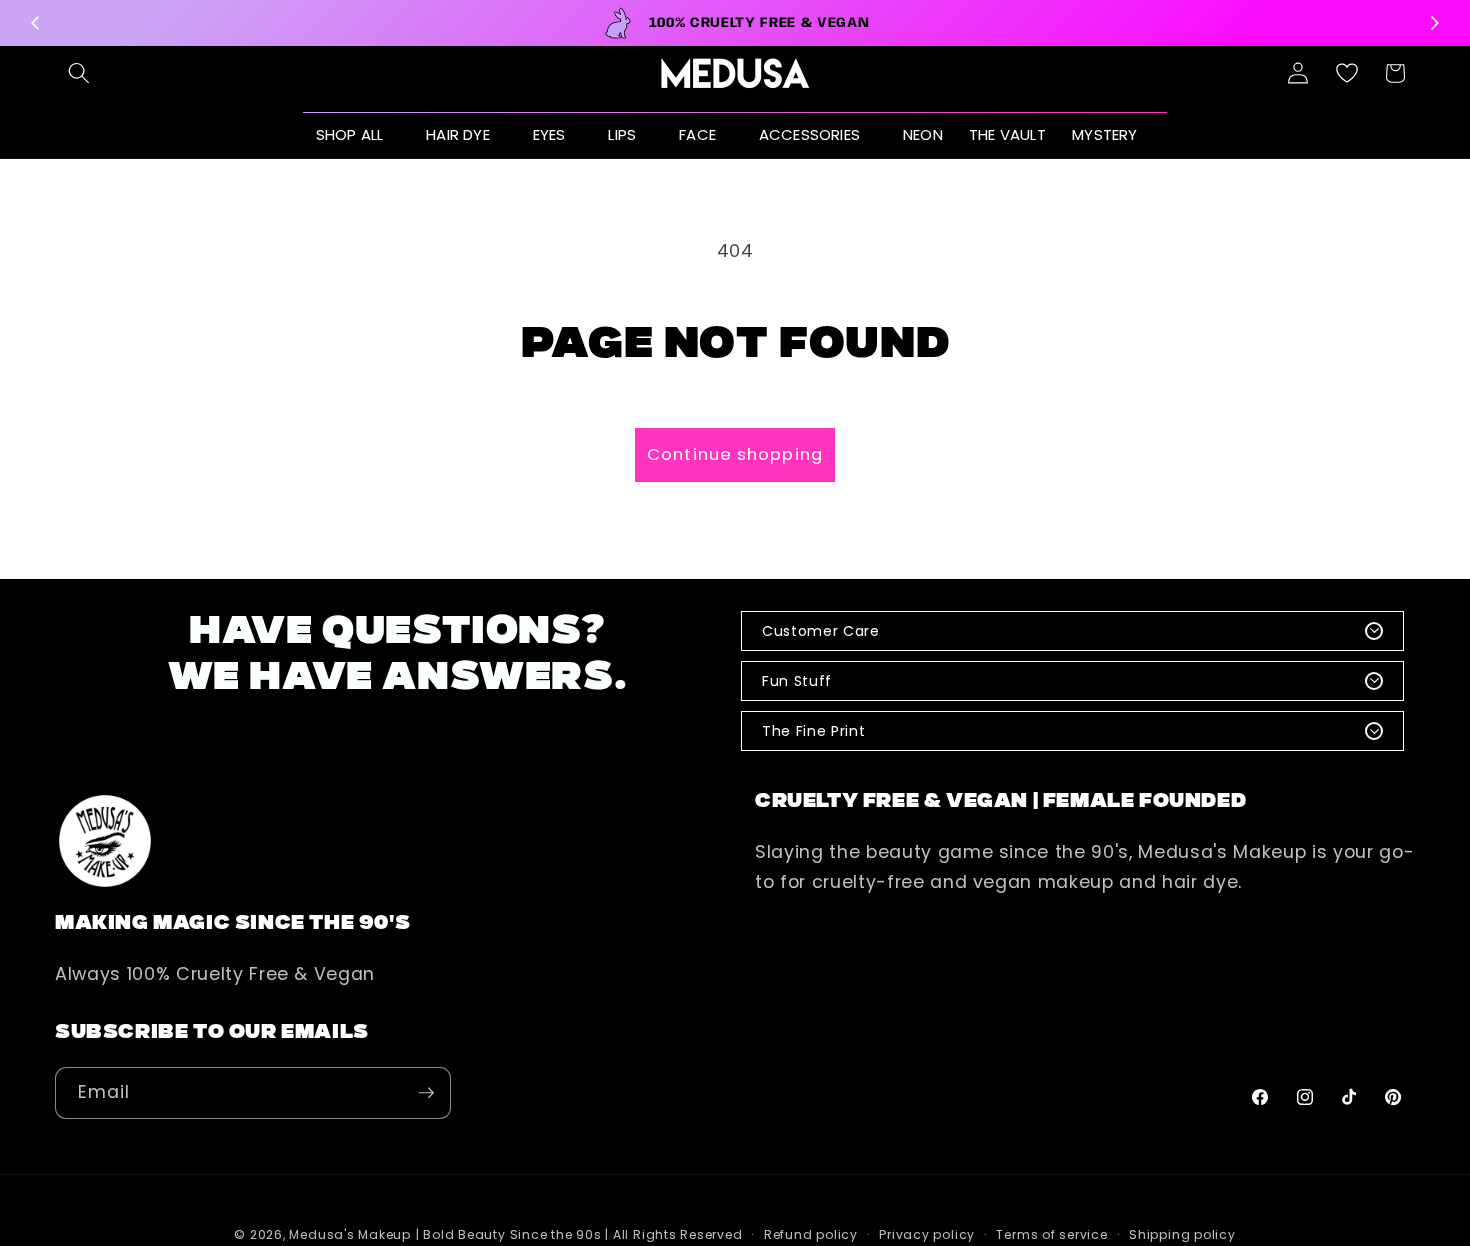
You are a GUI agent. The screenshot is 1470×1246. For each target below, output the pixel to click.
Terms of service (1051, 1234)
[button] (79, 73)
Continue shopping (735, 454)
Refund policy (811, 1234)
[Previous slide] (36, 23)
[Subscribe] (426, 1093)
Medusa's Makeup (350, 1234)
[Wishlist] (1347, 73)
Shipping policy (1182, 1234)
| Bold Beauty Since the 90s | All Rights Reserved (579, 1234)
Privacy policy (927, 1234)
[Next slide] (1434, 23)
